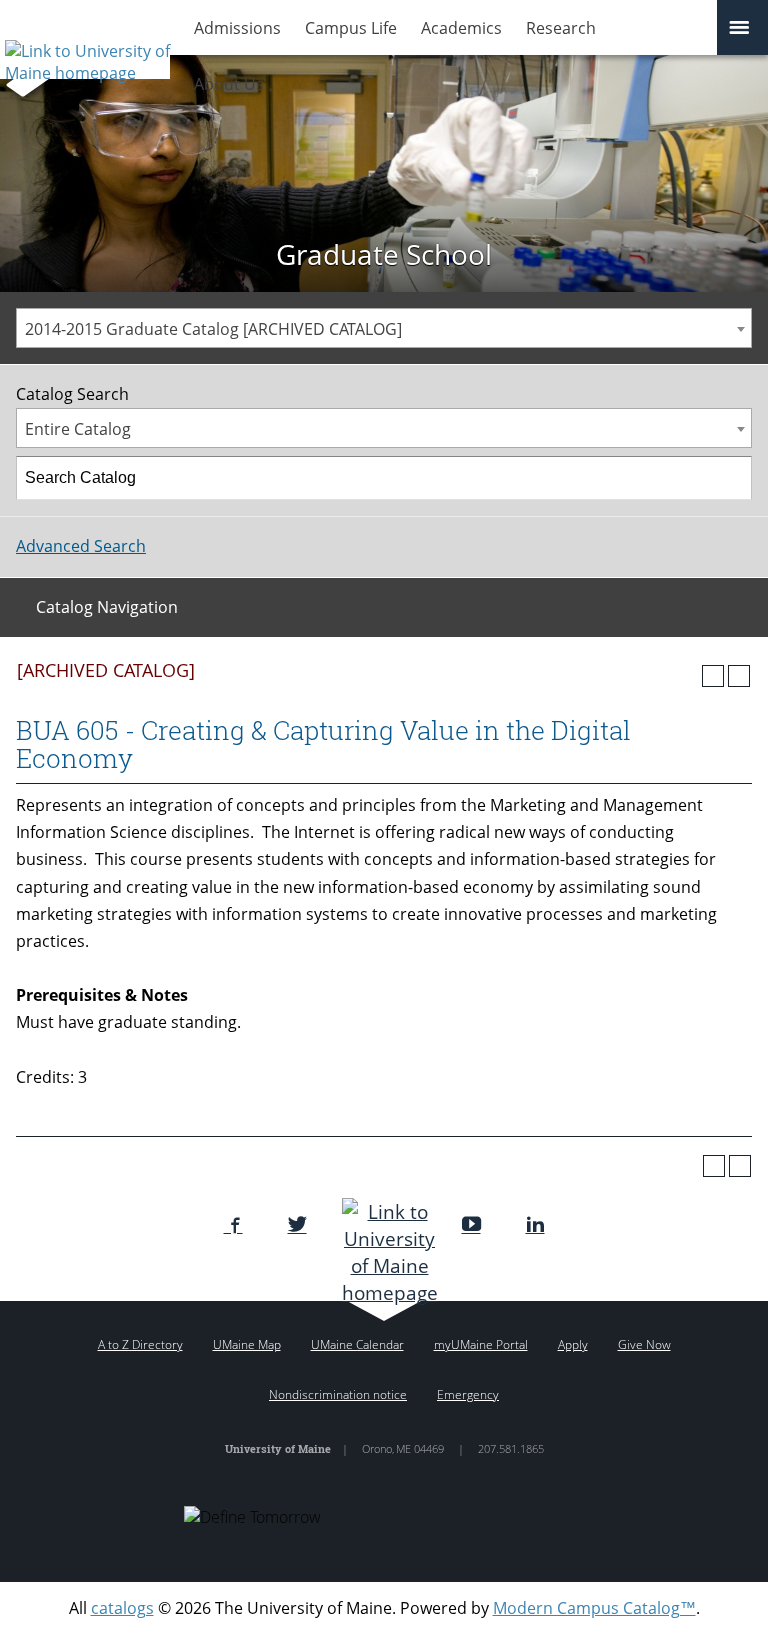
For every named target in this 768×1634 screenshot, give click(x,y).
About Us (229, 84)
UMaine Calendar (357, 1344)
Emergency (468, 1394)
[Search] (731, 478)
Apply (573, 1344)
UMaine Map (247, 1344)
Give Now (644, 1344)
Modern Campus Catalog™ (594, 1608)
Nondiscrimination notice (338, 1394)
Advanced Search (81, 546)
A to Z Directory (140, 1344)
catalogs (122, 1608)
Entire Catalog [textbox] (78, 429)
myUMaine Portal (481, 1344)
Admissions (237, 28)
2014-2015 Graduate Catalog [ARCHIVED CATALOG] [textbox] (213, 329)
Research (561, 28)
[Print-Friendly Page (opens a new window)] (713, 676)
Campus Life (351, 28)
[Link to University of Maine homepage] (85, 55)
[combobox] (384, 328)
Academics (461, 28)
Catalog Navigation (107, 607)
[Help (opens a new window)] (739, 676)
